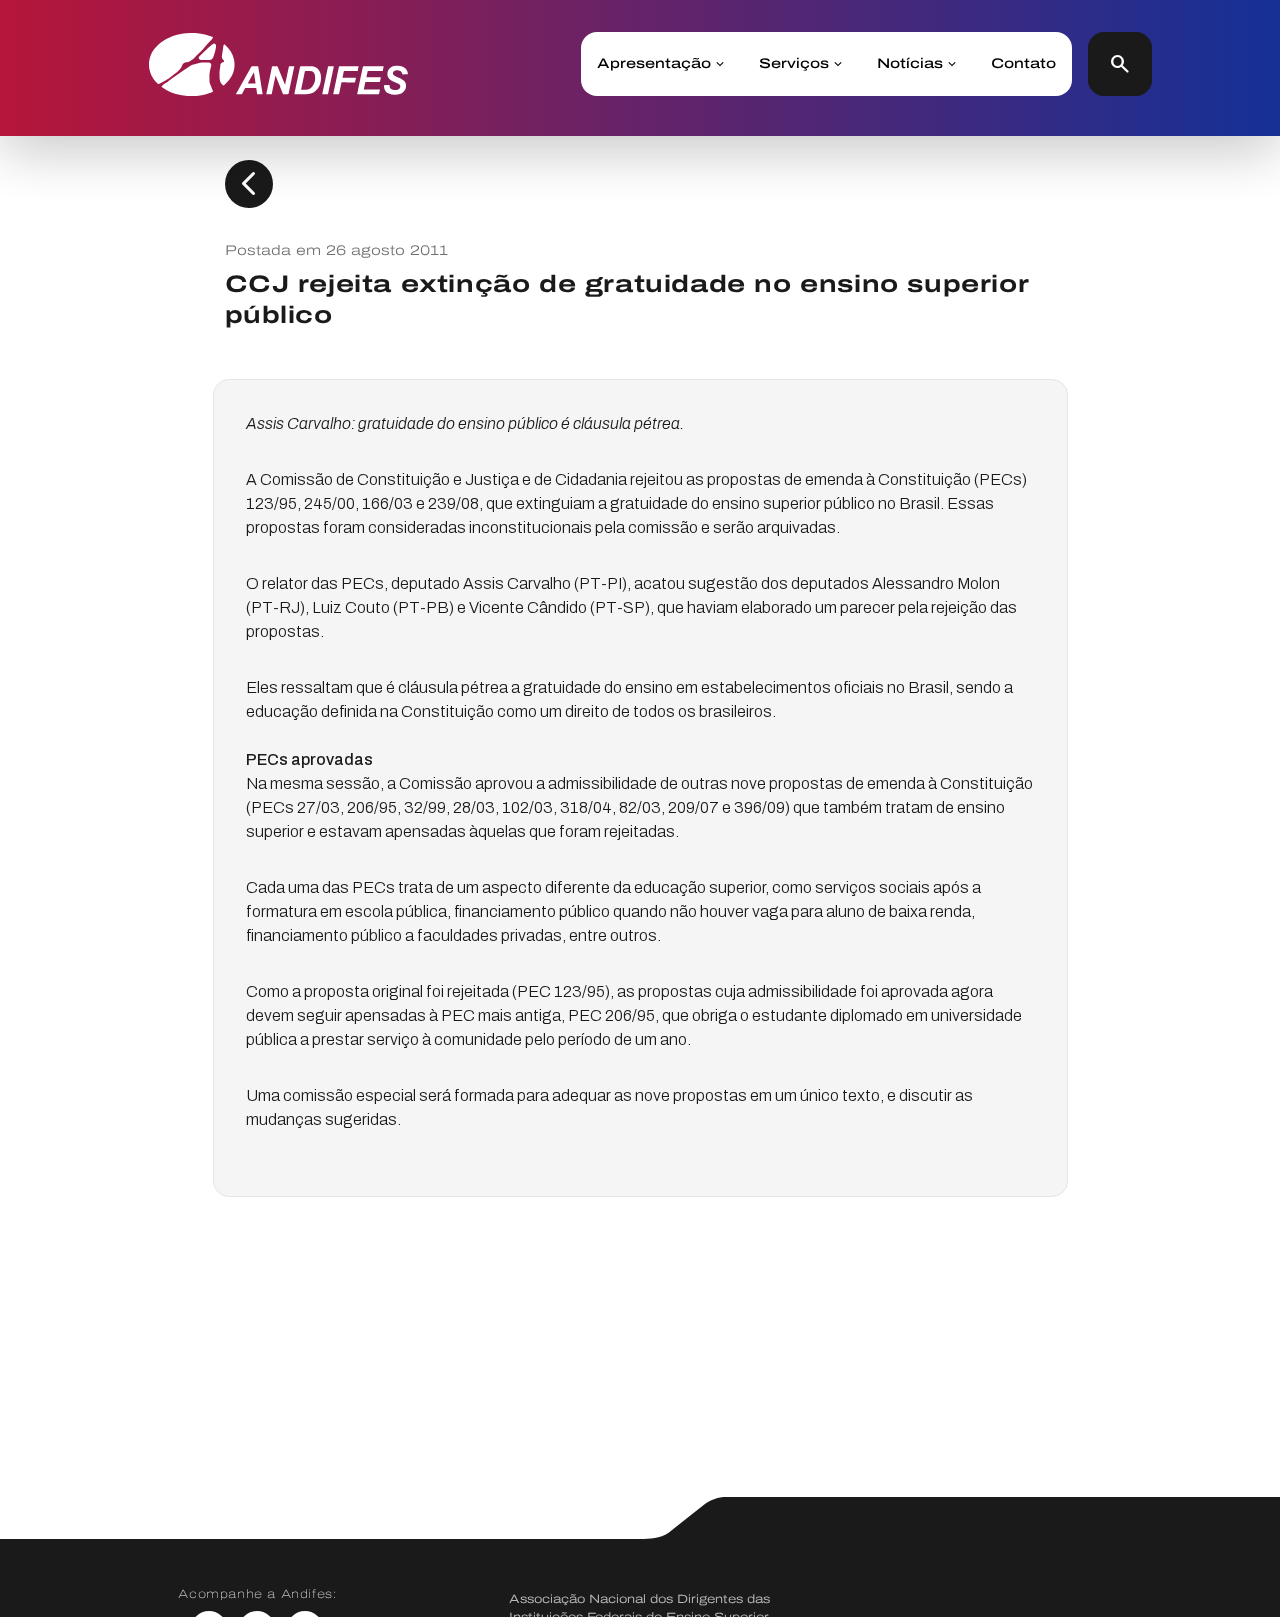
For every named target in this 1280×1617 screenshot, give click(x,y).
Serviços (794, 64)
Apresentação (654, 64)
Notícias (910, 64)
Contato (1023, 64)
